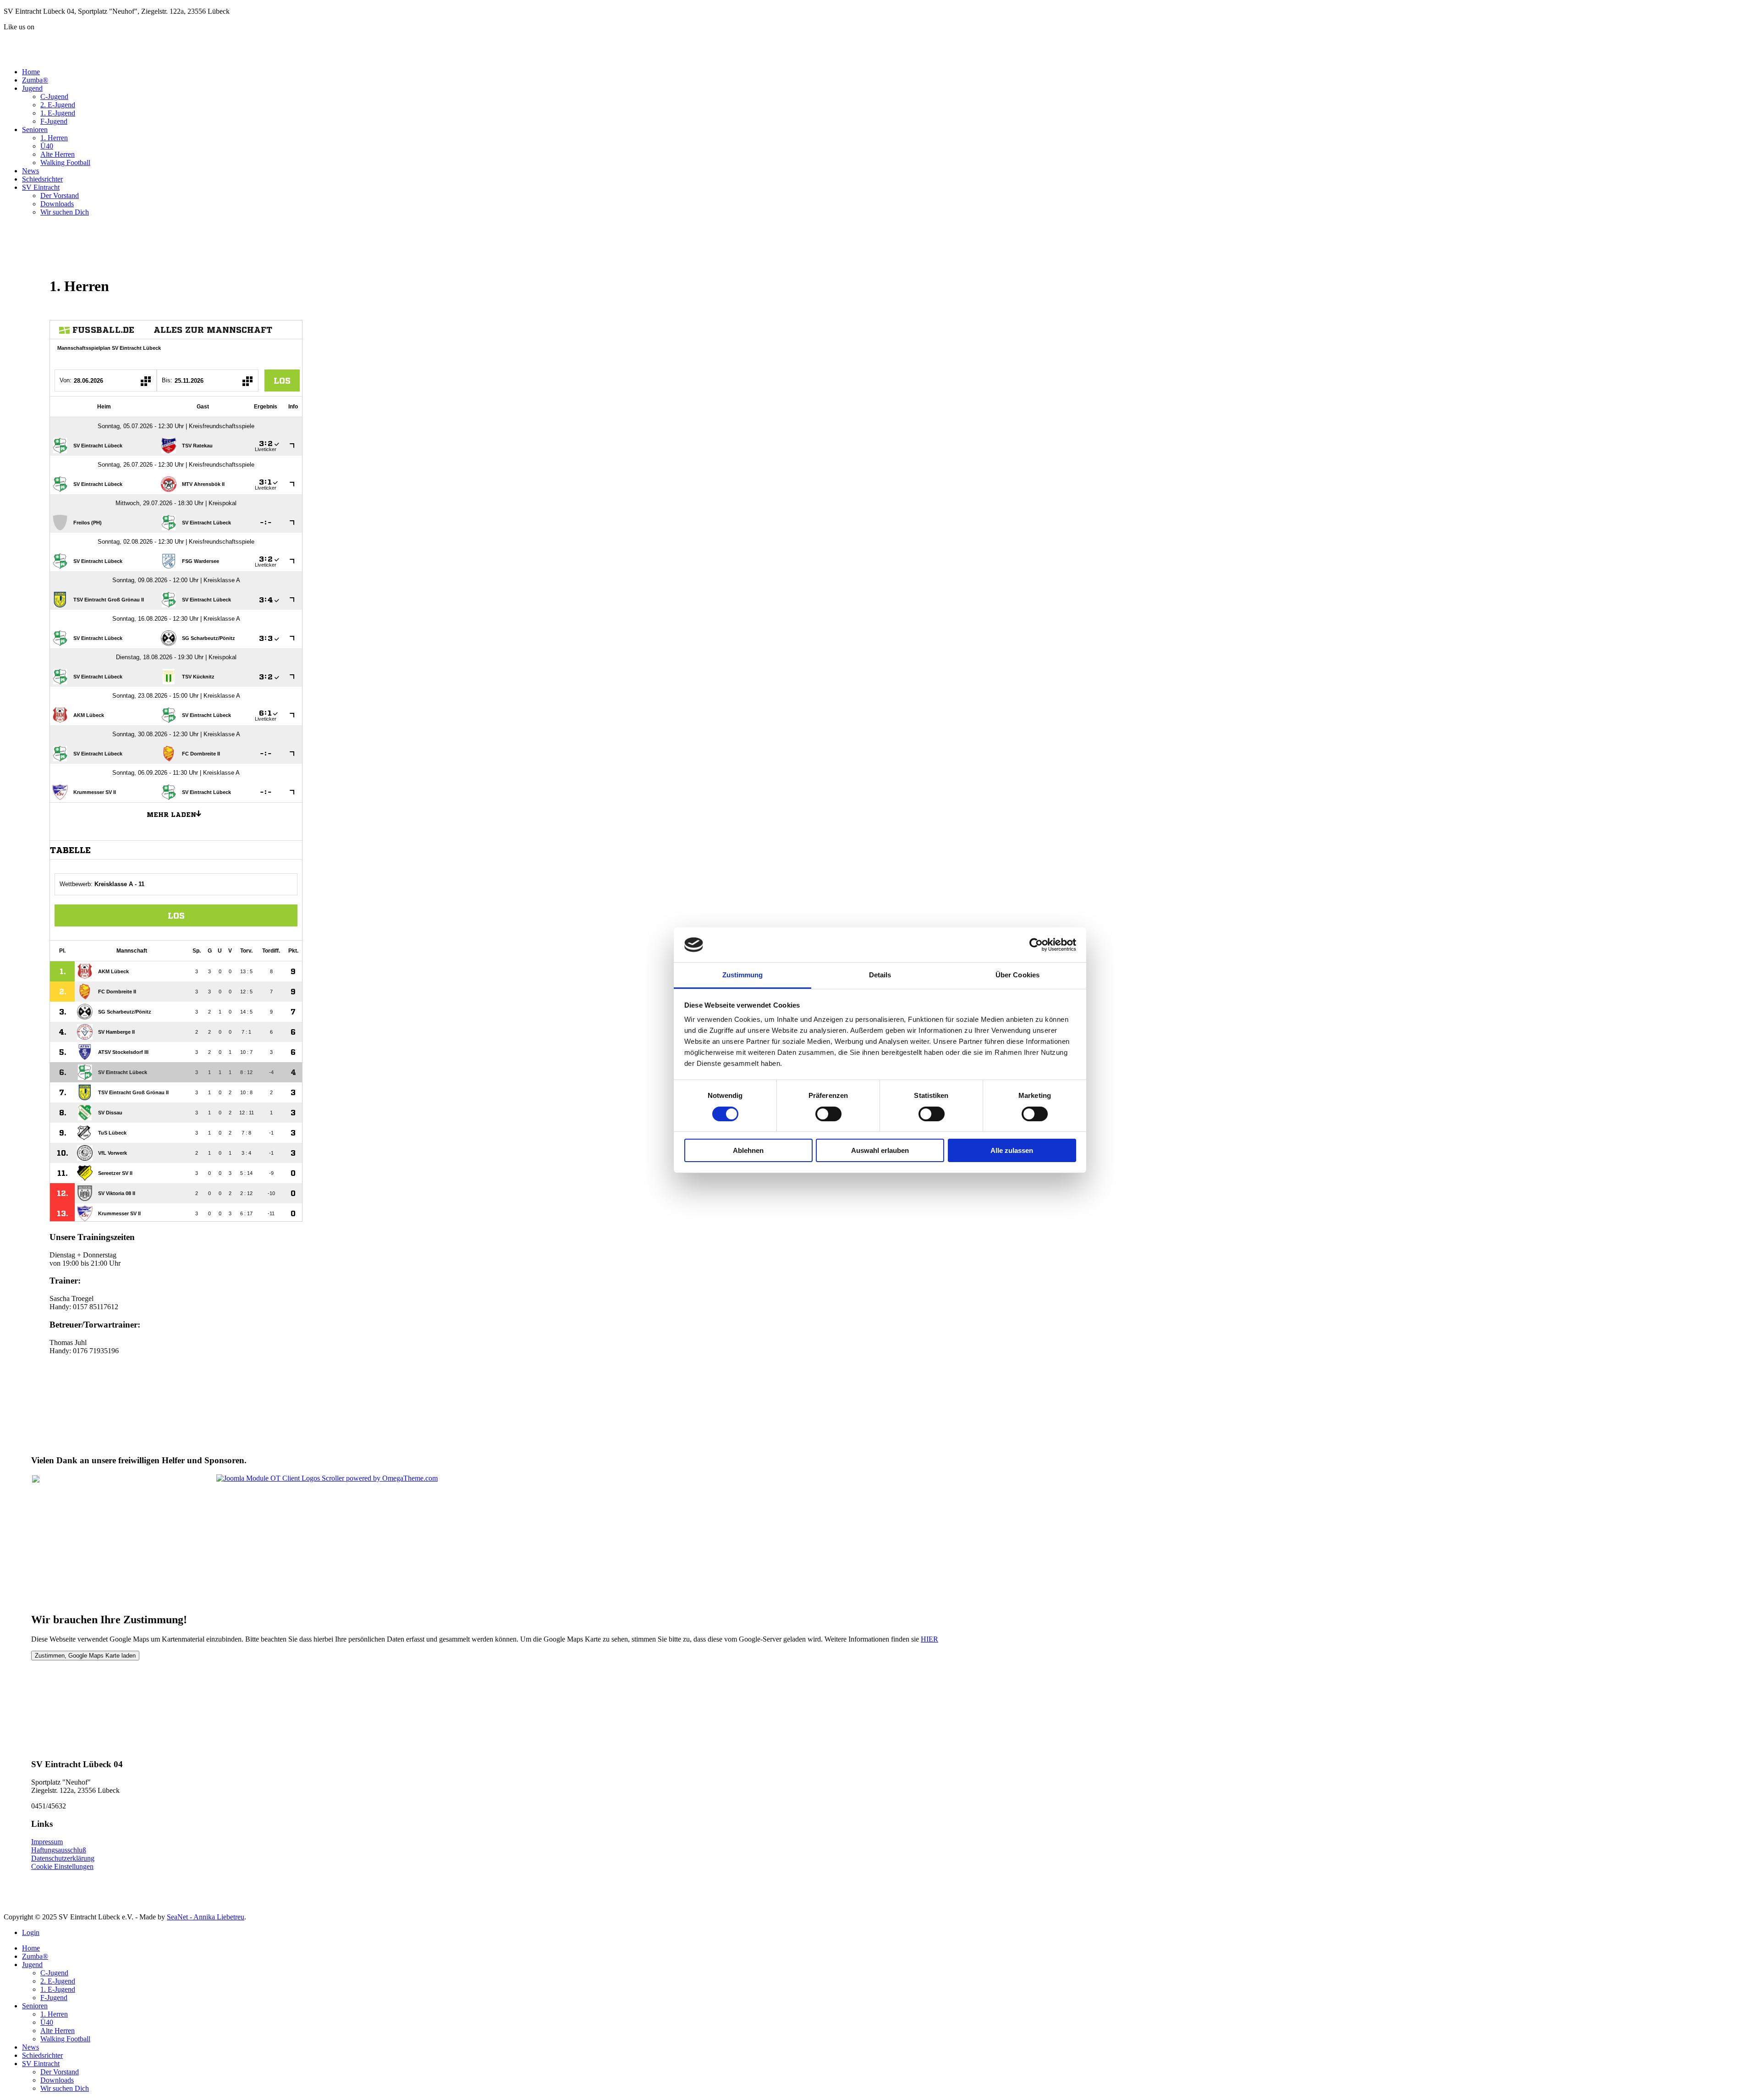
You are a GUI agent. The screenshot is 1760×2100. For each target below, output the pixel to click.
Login (31, 1932)
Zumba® (35, 80)
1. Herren (54, 138)
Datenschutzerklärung (63, 1858)
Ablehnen (748, 1150)
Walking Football (65, 163)
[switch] (828, 1114)
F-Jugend (54, 121)
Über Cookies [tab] (1017, 975)
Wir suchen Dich (65, 212)
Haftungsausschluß (59, 1850)
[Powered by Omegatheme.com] (327, 1478)
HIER (929, 1639)
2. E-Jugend (58, 105)
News (30, 171)
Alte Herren (58, 154)
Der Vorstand (60, 196)
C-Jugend (54, 96)
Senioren (35, 130)
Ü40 (47, 146)
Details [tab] (880, 975)
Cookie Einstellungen (62, 1866)
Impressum (47, 1842)
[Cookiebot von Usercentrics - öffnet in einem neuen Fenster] (1036, 945)
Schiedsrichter (42, 179)
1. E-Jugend (58, 113)
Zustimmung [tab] (743, 975)
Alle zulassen (1012, 1150)
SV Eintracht (41, 187)
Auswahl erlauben (880, 1150)
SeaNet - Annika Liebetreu (206, 1917)
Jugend (32, 88)
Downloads (57, 204)
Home (31, 72)
